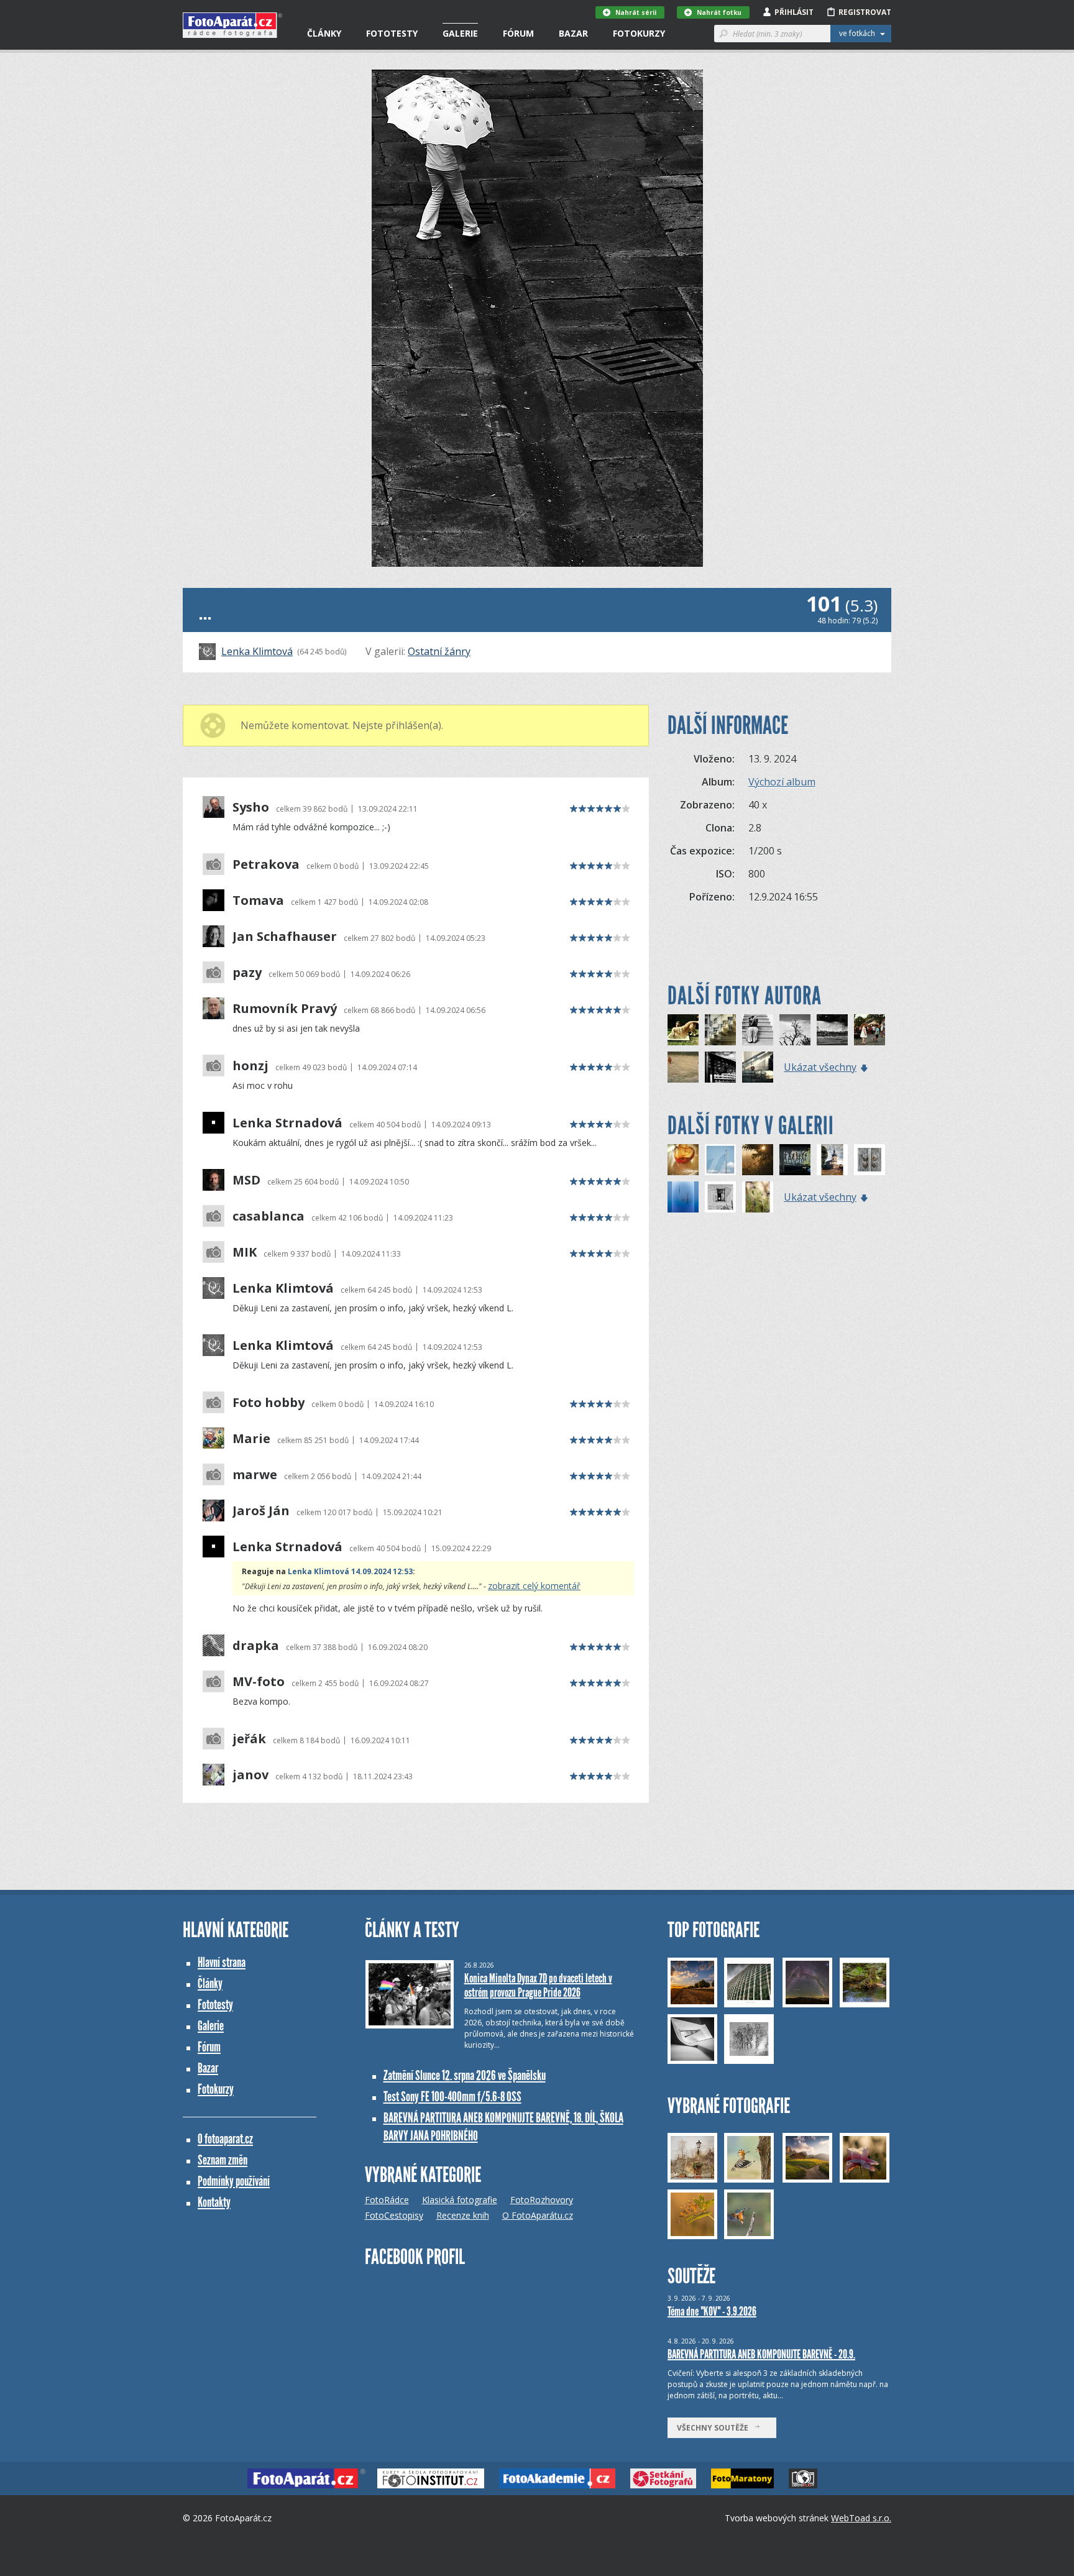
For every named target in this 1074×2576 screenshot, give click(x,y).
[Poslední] (683, 1197)
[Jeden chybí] (870, 1160)
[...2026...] (832, 1030)
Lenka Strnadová (287, 1123)
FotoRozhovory (542, 2200)
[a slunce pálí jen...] (683, 1160)
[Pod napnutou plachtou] (720, 1160)
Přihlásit (794, 12)
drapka (256, 1646)
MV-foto (259, 1682)
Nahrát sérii (636, 12)
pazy (247, 973)
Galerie (460, 33)
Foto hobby (268, 1403)
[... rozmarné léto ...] (870, 1030)
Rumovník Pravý (285, 1009)
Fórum (518, 33)
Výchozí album (782, 782)
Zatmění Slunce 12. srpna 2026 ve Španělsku (465, 2075)
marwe (255, 1475)
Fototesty (392, 33)
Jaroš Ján (261, 1511)
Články (324, 33)
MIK (245, 1252)
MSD (246, 1180)
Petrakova (266, 864)
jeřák (249, 1739)
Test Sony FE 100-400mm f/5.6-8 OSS (452, 2097)
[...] (758, 1030)
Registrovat (865, 12)
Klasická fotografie (460, 2200)
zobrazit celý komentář (534, 1586)
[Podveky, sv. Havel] (832, 1160)
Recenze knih (463, 2215)
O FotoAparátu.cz (538, 2215)
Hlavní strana (222, 1962)
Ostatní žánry (439, 651)
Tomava (258, 901)
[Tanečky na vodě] (795, 1160)
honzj (250, 1066)
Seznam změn (223, 2160)
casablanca (268, 1216)
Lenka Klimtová (257, 651)
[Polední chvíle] (720, 1197)
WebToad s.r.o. (861, 2518)
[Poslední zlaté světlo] (758, 1160)
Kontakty (214, 2202)
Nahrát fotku (719, 12)
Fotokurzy (639, 33)
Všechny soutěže (715, 2428)
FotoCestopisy (394, 2215)
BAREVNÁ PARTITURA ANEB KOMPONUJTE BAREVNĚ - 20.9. (761, 2354)
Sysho (251, 807)
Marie (251, 1439)
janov (250, 1775)
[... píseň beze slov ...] (720, 1067)
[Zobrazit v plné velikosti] (537, 318)
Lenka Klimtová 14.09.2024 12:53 (350, 1571)
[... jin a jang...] (795, 1030)
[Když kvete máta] (758, 1197)
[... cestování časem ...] (720, 1030)
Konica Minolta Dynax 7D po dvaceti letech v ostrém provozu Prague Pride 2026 (538, 1985)
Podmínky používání (234, 2181)
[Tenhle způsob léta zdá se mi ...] (683, 1030)
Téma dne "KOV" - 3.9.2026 (712, 2311)
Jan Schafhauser (285, 937)
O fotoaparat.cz (225, 2139)
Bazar (573, 33)
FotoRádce (387, 2200)
